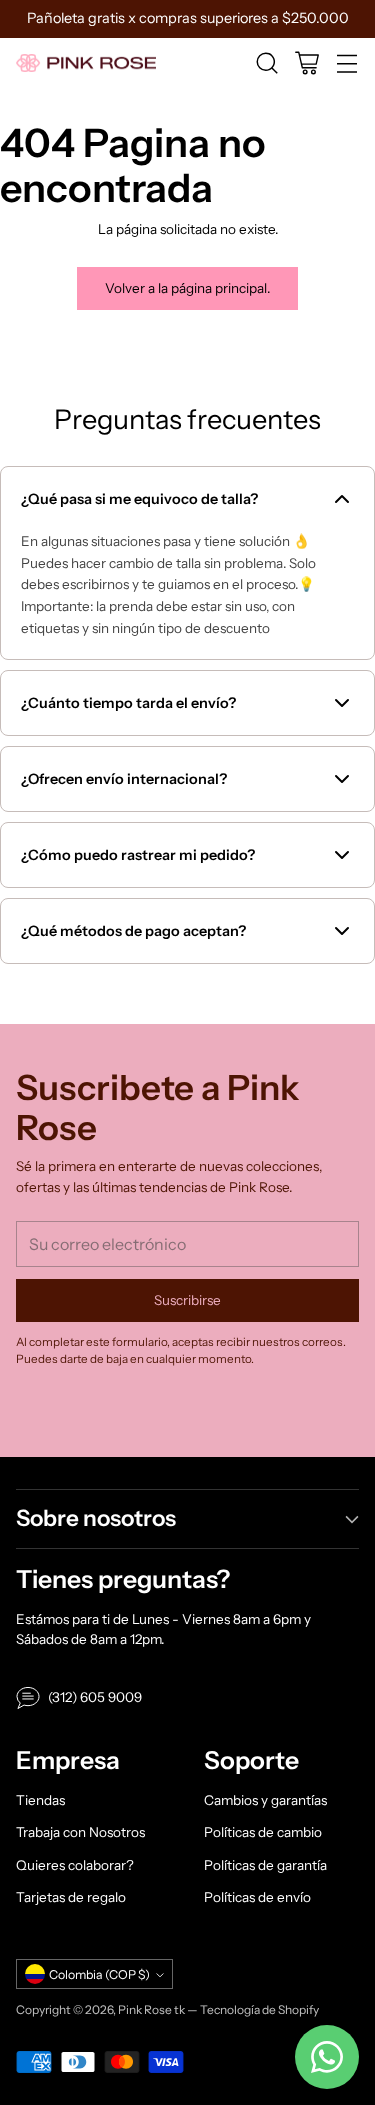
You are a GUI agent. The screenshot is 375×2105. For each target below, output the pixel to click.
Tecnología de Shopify (259, 2009)
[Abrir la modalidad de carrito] (306, 63)
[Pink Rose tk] (86, 63)
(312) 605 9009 (95, 1697)
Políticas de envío (257, 1897)
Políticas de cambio (263, 1832)
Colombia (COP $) (99, 1974)
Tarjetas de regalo (71, 1897)
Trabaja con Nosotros (80, 1832)
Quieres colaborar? (75, 1865)
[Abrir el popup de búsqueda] (266, 63)
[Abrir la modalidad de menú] (346, 63)
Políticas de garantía (265, 1865)
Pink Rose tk (151, 2009)
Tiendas (40, 1800)
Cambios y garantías (265, 1800)
